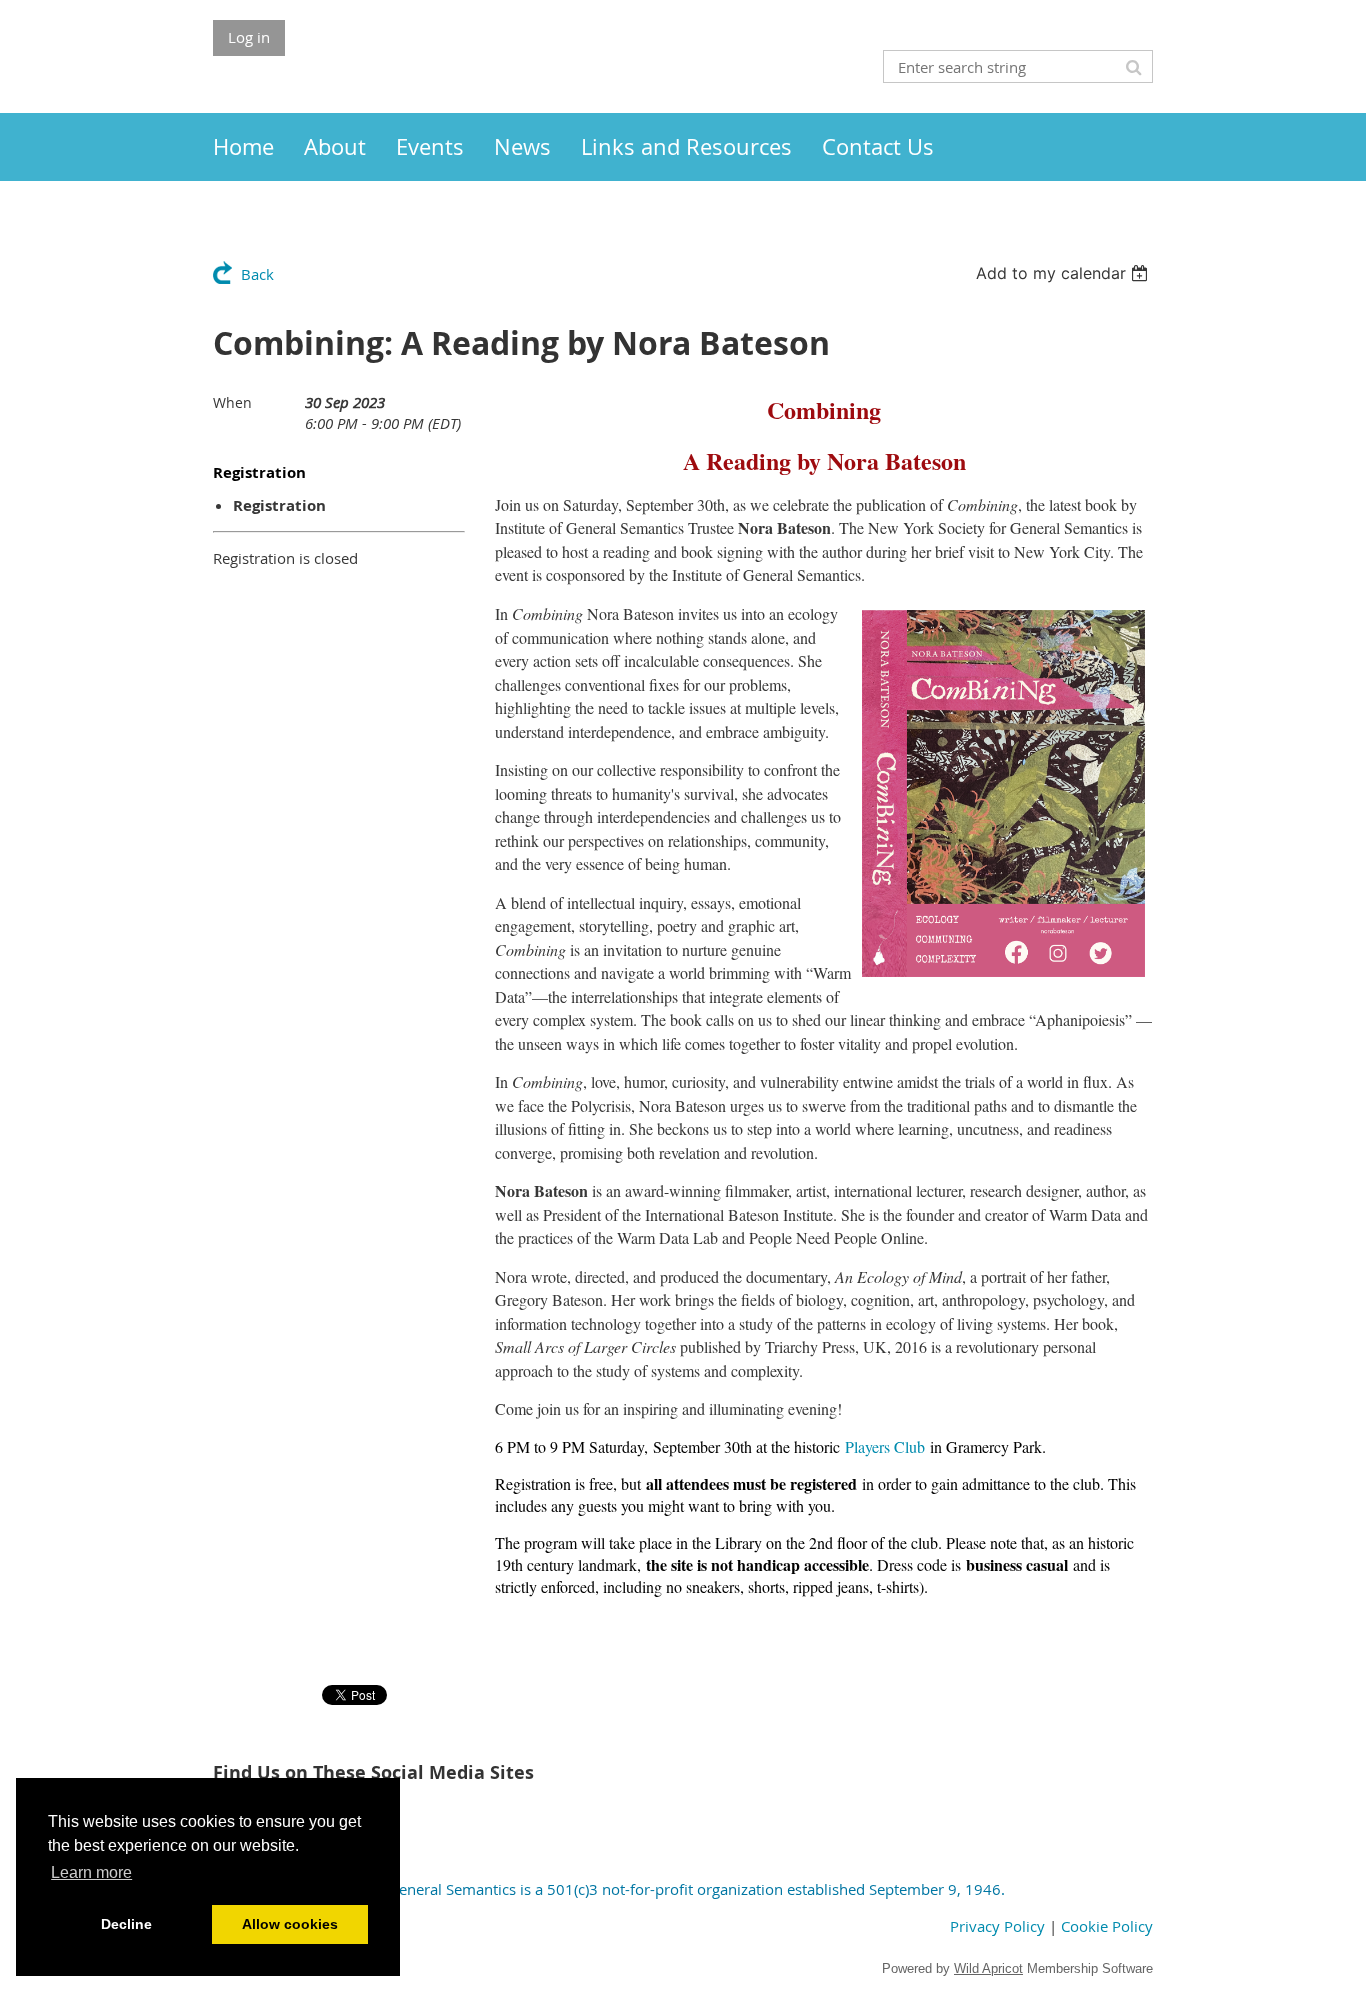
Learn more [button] (91, 1872)
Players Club (885, 1446)
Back (257, 274)
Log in (249, 37)
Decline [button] (126, 1924)
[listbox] (1064, 273)
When (232, 402)
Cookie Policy (1107, 1926)
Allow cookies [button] (290, 1924)
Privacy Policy (997, 1926)
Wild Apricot (988, 1968)
